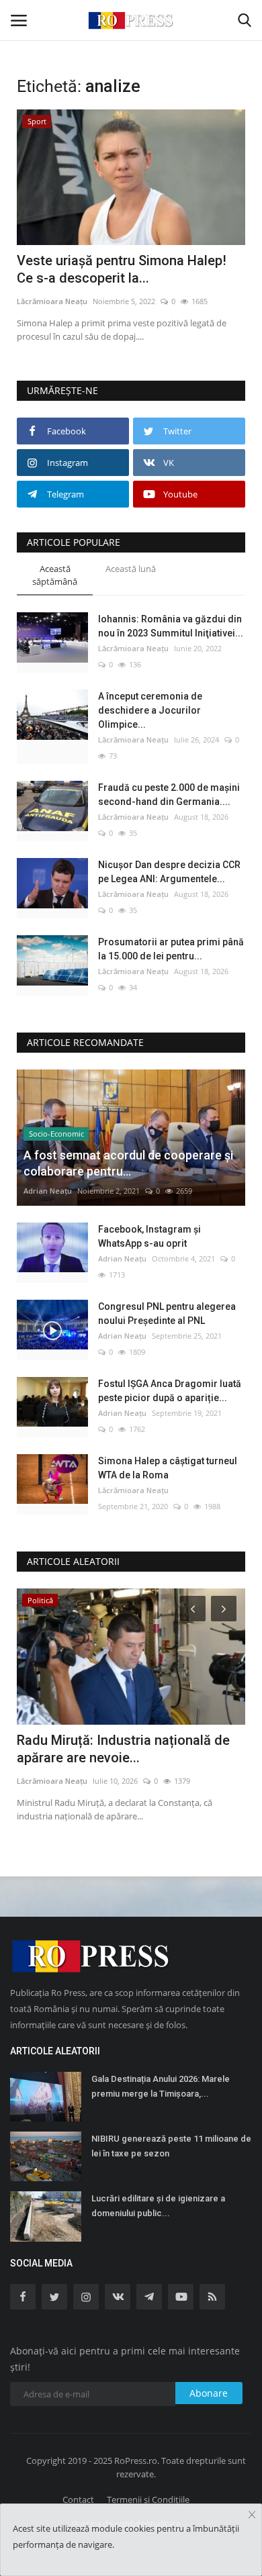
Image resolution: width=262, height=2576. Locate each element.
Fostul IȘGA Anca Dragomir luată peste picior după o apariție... (170, 1391)
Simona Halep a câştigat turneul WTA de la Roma (168, 1468)
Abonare (209, 2393)
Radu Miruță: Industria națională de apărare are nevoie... (123, 1749)
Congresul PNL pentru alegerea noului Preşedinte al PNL (167, 1314)
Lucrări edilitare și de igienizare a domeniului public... (158, 2206)
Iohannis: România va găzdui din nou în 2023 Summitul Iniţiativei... (171, 626)
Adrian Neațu (48, 1191)
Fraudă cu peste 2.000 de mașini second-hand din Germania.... (169, 795)
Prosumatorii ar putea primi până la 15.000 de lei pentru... (171, 949)
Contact (78, 2499)
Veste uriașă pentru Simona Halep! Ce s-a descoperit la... (122, 269)
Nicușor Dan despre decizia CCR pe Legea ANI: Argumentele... (169, 872)
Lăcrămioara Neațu (52, 301)
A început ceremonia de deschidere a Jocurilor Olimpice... (150, 710)
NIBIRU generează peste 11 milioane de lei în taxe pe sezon (171, 2146)
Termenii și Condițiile (148, 2499)
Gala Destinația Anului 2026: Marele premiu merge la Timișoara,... (161, 2086)
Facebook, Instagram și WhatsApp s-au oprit (149, 1236)
